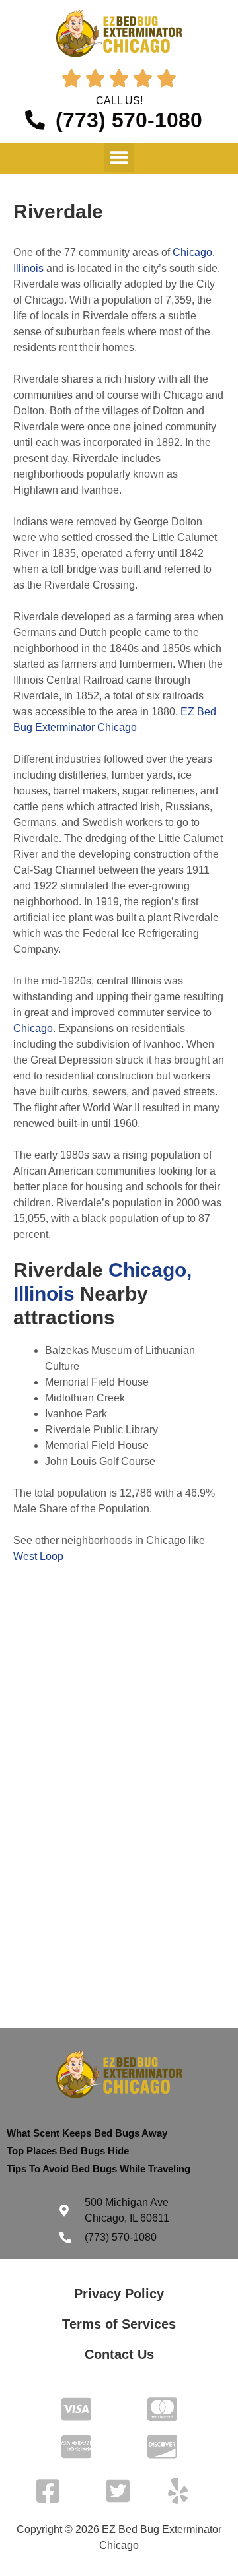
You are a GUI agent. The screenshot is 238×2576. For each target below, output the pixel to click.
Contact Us (119, 2354)
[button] (119, 157)
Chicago (33, 1028)
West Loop (38, 1556)
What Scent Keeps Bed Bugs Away (87, 2133)
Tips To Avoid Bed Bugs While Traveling (99, 2169)
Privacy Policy (119, 2294)
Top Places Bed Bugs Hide (68, 2151)
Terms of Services (119, 2324)
